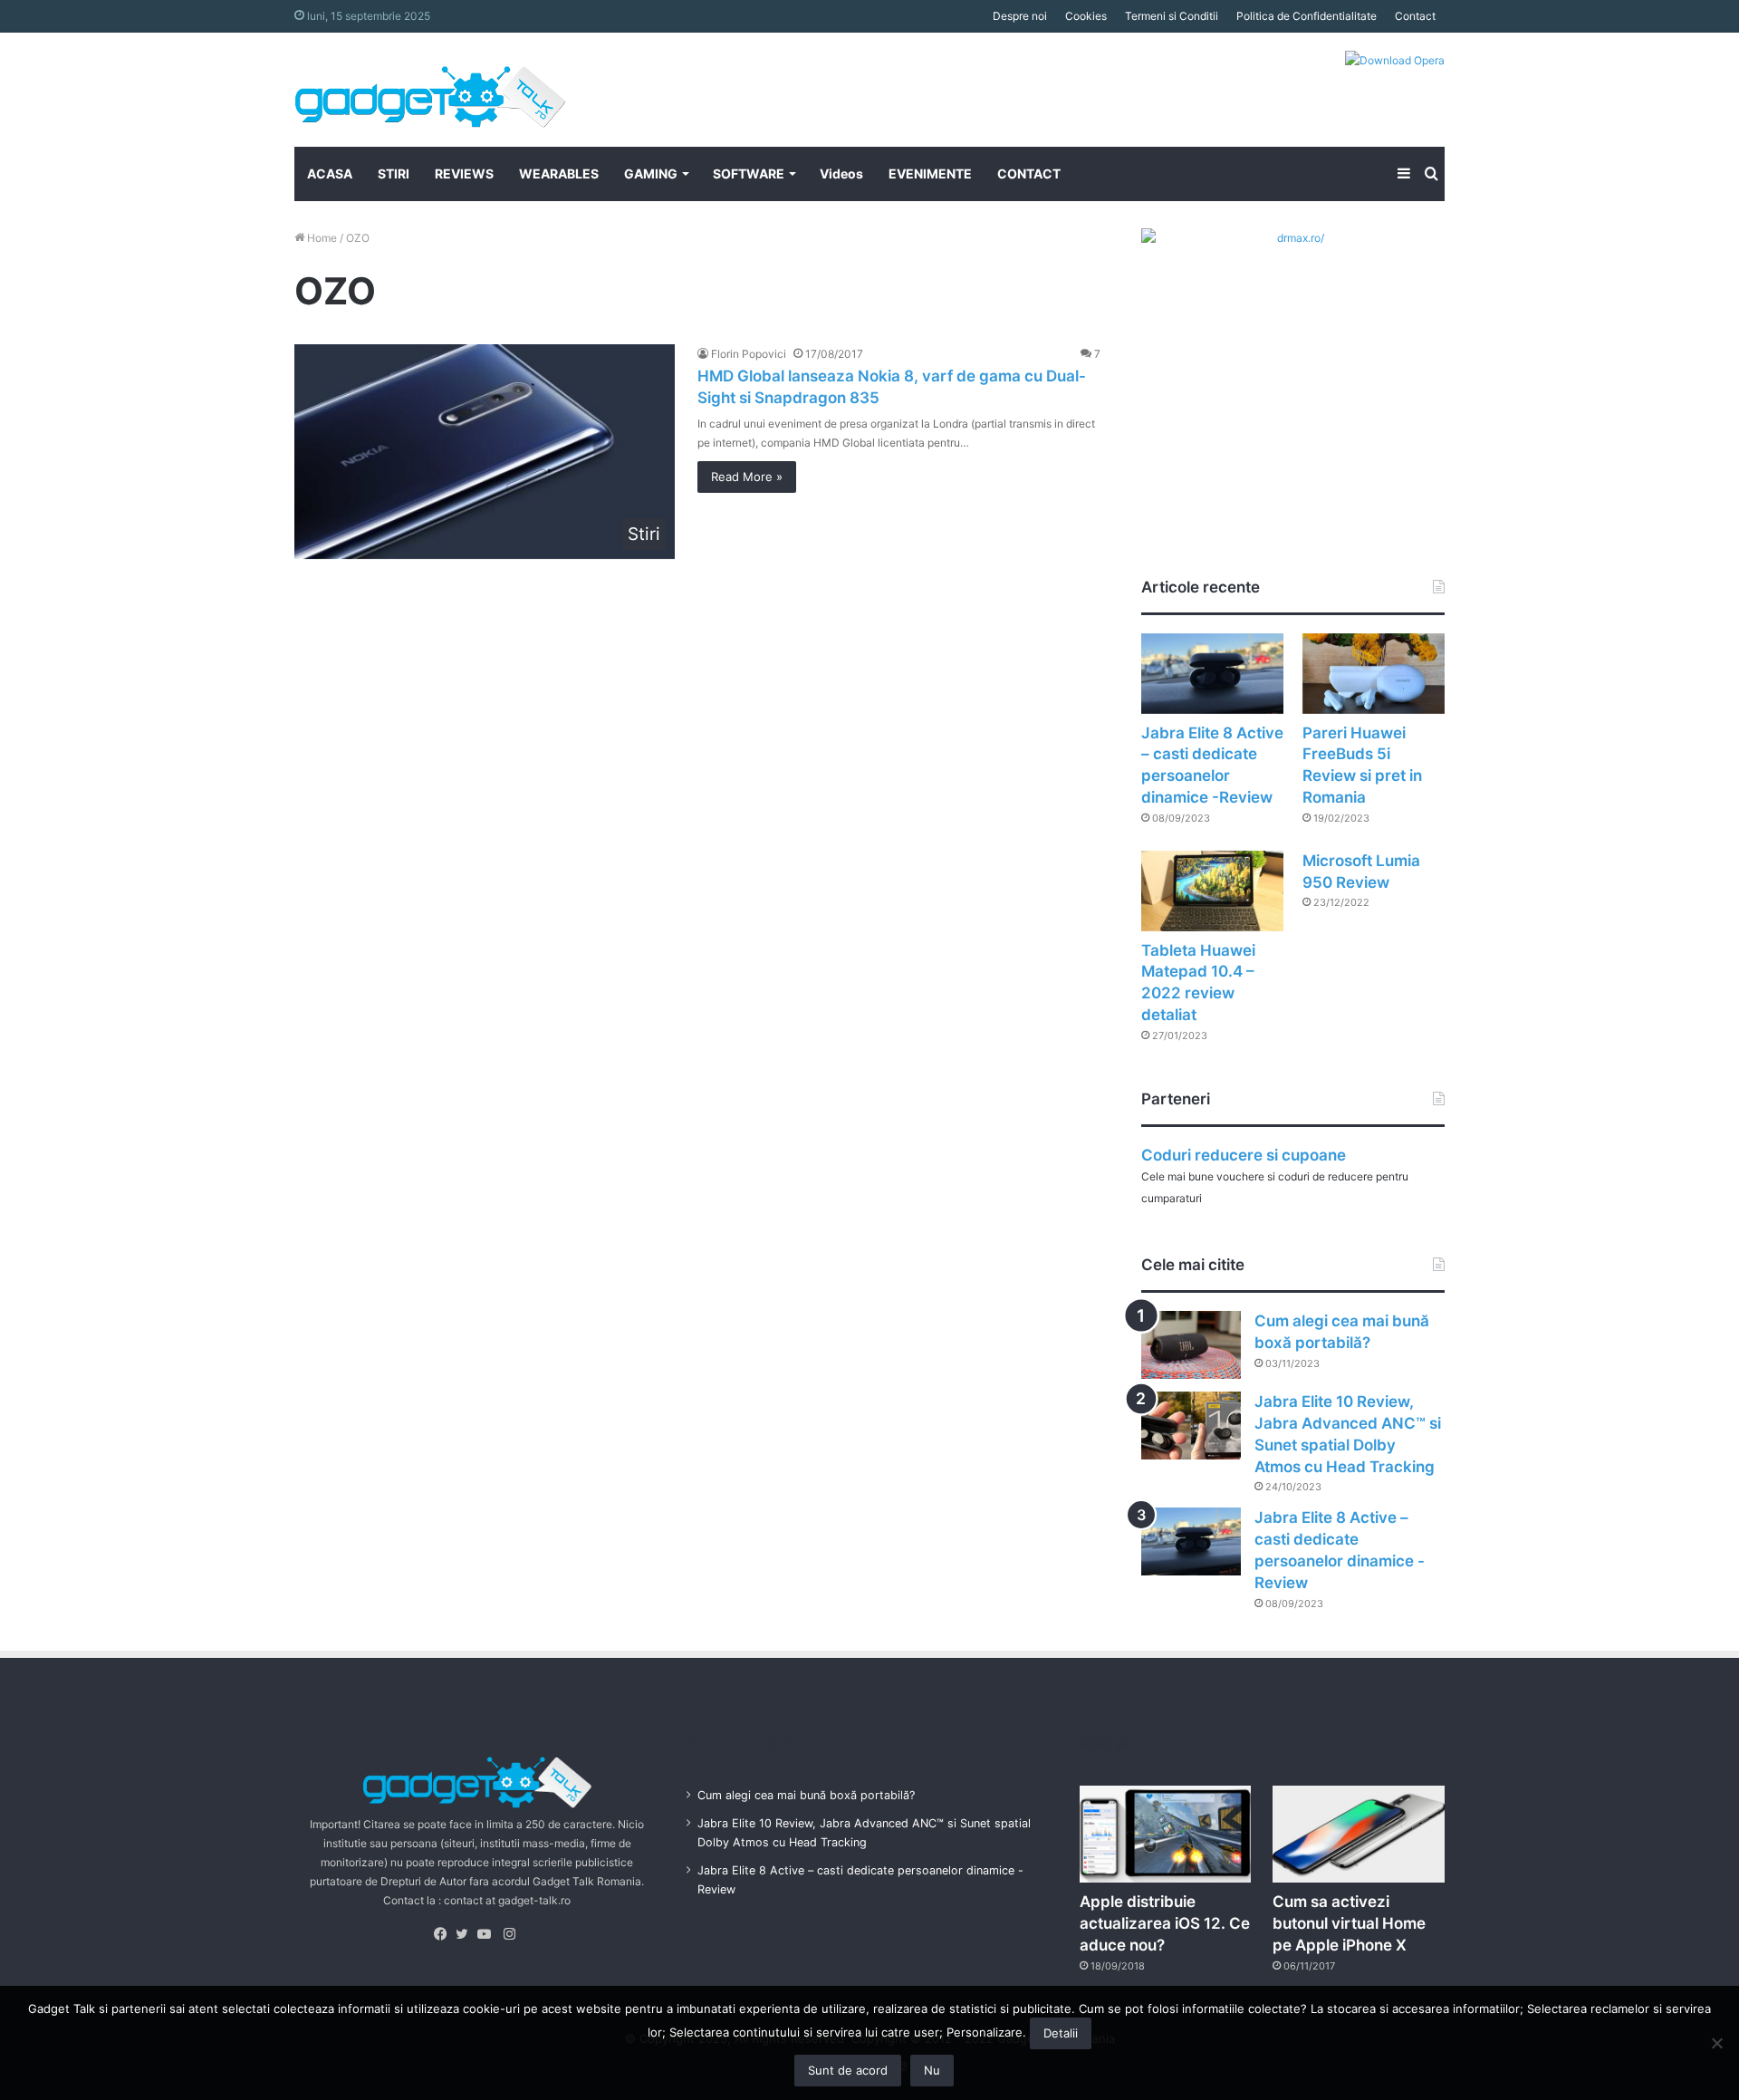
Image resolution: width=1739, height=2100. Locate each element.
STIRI (394, 173)
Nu (932, 2070)
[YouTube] (488, 1934)
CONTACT (1029, 173)
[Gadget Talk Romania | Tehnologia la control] (430, 90)
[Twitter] (466, 1934)
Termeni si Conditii (1172, 16)
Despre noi (1020, 16)
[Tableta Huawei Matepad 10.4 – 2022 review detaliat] (1212, 891)
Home (321, 238)
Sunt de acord (848, 2070)
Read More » (747, 477)
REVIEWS (464, 173)
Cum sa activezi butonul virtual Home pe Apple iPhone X (1349, 1923)
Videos (841, 173)
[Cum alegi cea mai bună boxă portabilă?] (1191, 1345)
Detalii (1061, 2033)
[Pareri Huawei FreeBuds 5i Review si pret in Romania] (1374, 674)
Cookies (1086, 16)
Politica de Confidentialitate (1307, 16)
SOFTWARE (749, 173)
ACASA (330, 173)
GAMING (651, 173)
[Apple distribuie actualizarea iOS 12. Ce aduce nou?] (1166, 1834)
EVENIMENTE (930, 173)
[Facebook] (445, 1934)
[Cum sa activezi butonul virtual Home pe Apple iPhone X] (1359, 1834)
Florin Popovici (749, 354)
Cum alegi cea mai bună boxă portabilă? (806, 1795)
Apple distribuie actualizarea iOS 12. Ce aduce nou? (1165, 1923)
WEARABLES (559, 173)
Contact (1415, 16)
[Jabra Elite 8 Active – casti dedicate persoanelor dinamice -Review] (1212, 674)
